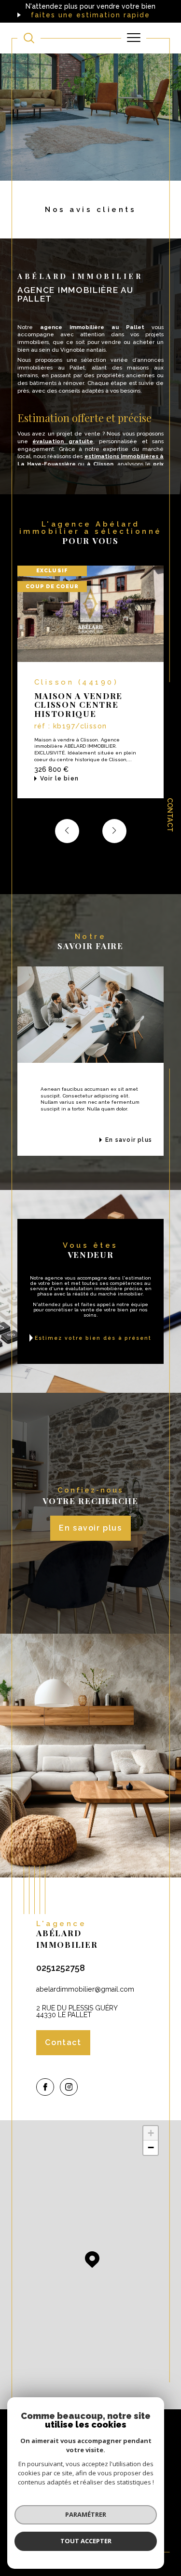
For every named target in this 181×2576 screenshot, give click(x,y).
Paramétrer (86, 2514)
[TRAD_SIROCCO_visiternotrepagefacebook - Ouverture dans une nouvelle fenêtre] (45, 2087)
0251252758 (61, 1968)
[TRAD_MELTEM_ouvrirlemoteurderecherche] (29, 38)
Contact (170, 815)
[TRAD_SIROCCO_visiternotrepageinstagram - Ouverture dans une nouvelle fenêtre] (69, 2087)
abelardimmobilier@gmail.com (85, 1989)
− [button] (151, 2147)
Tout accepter (86, 2541)
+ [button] (151, 2133)
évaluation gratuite (63, 441)
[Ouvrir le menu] (134, 38)
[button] (114, 831)
